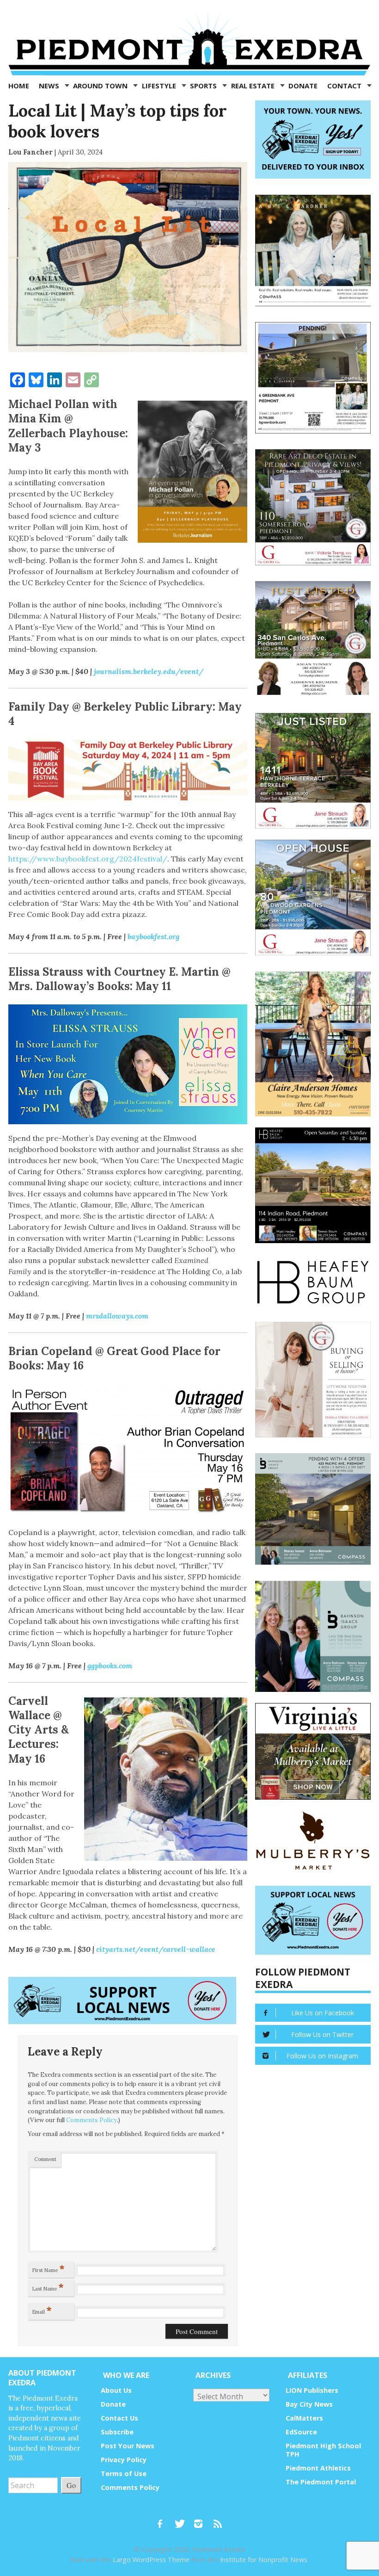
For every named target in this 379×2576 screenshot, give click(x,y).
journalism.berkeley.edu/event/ (149, 671)
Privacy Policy (124, 2460)
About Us (116, 2390)
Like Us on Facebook (323, 2013)
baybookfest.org (153, 936)
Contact (345, 86)
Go (71, 2485)
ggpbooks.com (110, 1666)
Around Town (101, 86)
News (50, 86)
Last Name (48, 2287)
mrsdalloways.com (117, 1316)
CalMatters (304, 2418)
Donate (303, 86)
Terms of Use (124, 2474)
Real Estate (254, 86)
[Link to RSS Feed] (219, 2520)
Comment (45, 2159)
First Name (49, 2268)
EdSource (301, 2432)
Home (19, 86)
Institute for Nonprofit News (264, 2560)
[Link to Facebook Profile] (163, 2520)
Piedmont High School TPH (323, 2450)
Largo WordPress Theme (151, 2560)
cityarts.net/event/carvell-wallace (156, 1949)
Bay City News (309, 2404)
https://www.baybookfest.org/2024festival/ (88, 859)
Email (42, 2310)
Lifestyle (160, 86)
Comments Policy (92, 2120)
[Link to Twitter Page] (182, 2520)
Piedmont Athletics (318, 2468)
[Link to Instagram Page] (202, 2520)
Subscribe (117, 2432)
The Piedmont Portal (321, 2482)
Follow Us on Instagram (322, 2056)
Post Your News (128, 2446)
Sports (204, 86)
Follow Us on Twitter (322, 2034)
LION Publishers (312, 2390)
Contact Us (119, 2418)
